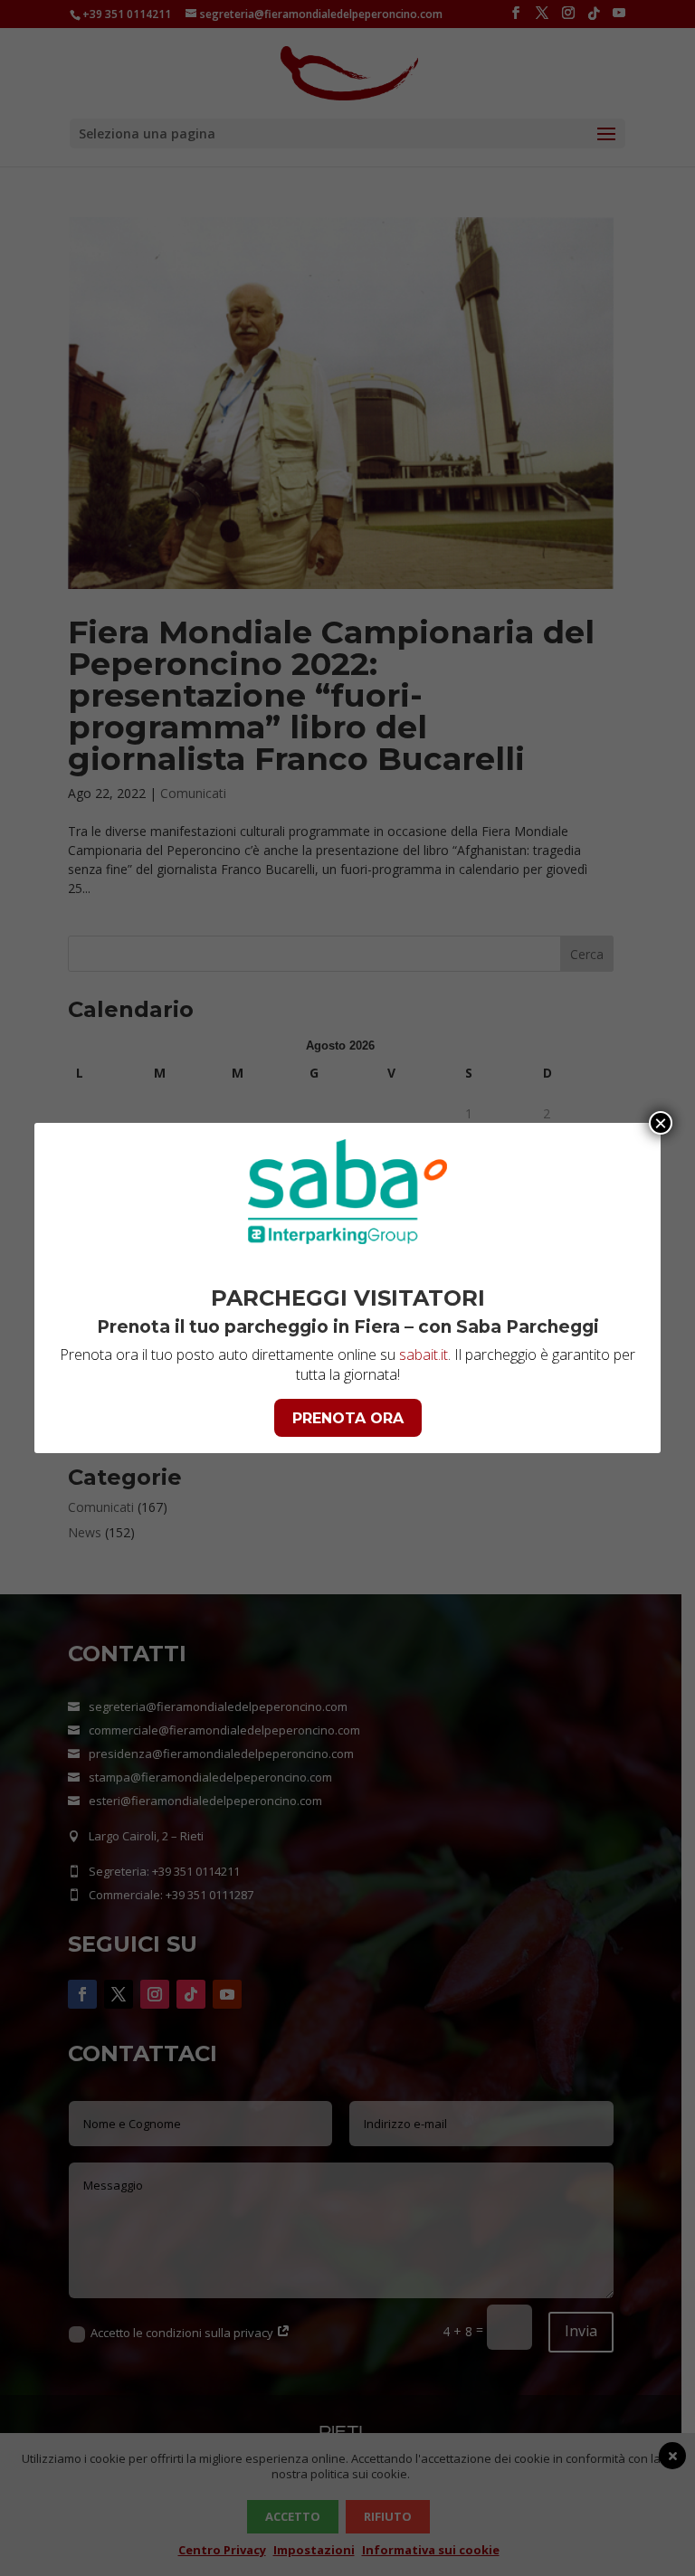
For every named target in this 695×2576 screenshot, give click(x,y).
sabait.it (424, 1355)
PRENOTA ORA (348, 1418)
